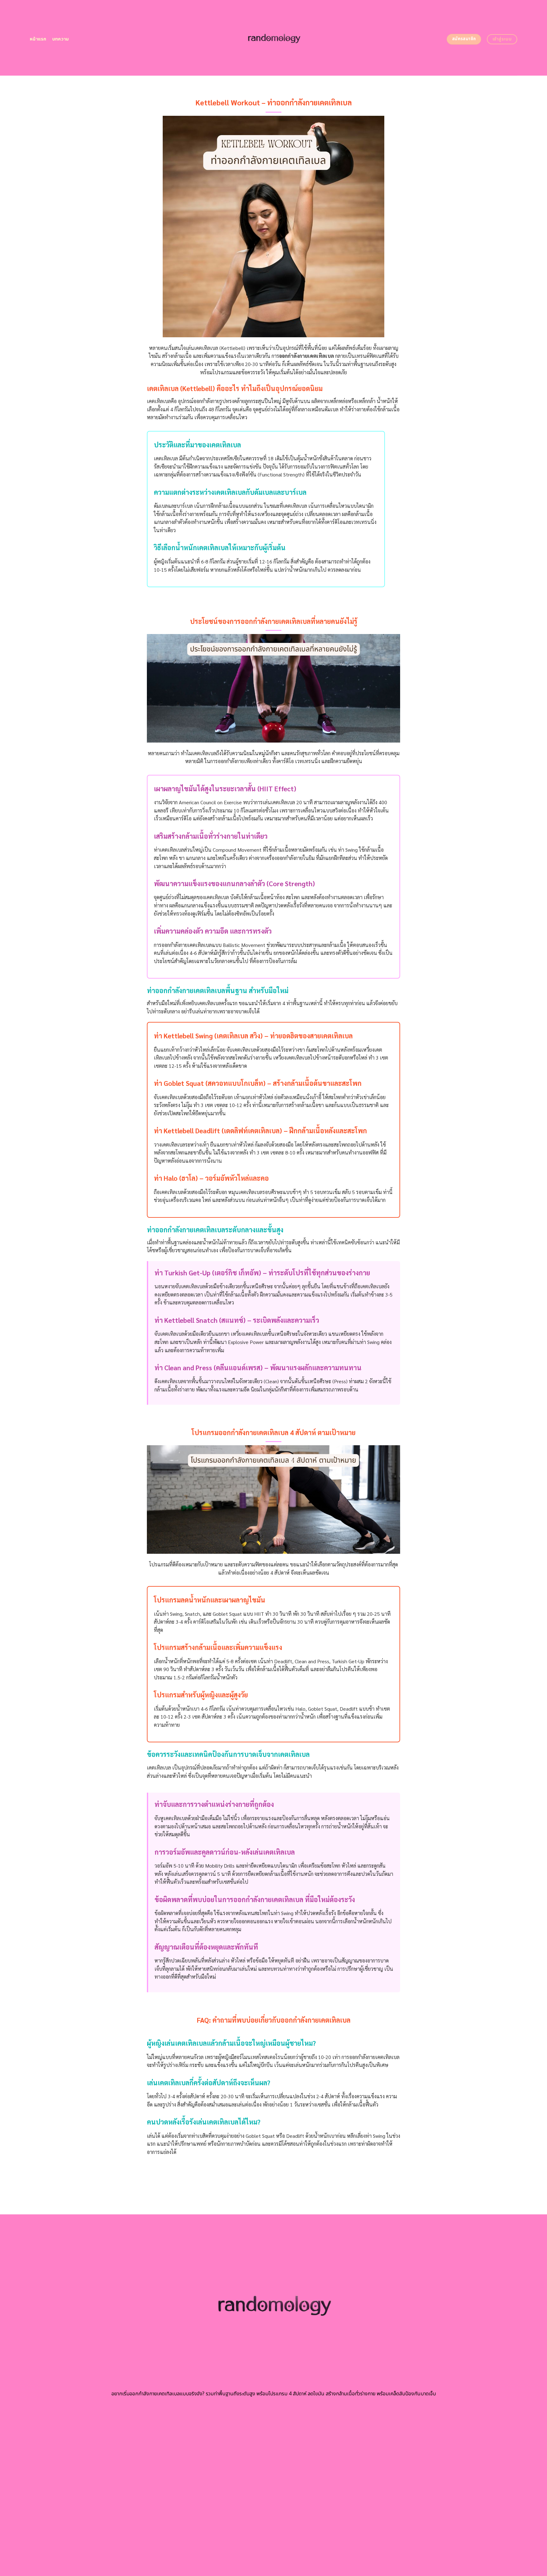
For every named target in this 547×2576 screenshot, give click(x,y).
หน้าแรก (38, 39)
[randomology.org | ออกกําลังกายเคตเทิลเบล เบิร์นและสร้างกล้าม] (274, 38)
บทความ (61, 39)
